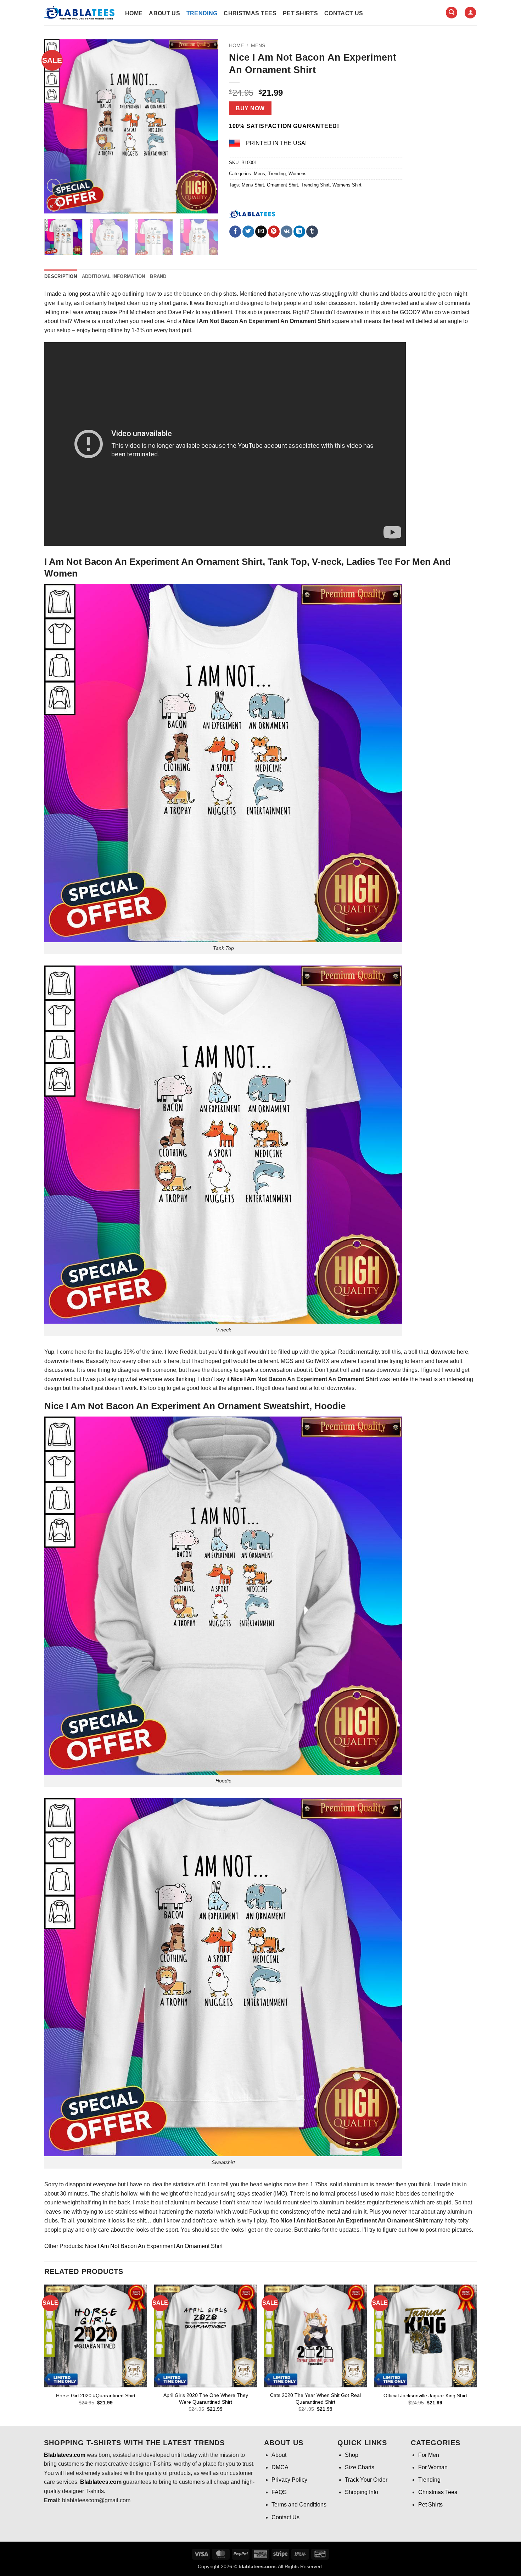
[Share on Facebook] (235, 232)
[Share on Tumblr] (312, 232)
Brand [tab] (158, 276)
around (418, 294)
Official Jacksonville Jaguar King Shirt (425, 2396)
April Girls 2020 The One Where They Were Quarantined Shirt (206, 2399)
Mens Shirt (253, 185)
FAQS (279, 2492)
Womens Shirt (347, 185)
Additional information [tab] (114, 276)
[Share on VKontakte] (287, 232)
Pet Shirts (300, 13)
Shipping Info (362, 2492)
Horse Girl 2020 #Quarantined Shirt (96, 2396)
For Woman (433, 2467)
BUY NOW (250, 108)
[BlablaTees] (252, 213)
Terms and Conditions (299, 2505)
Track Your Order (366, 2480)
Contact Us (344, 13)
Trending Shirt (315, 185)
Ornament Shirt (282, 185)
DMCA (280, 2467)
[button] (452, 13)
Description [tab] (61, 276)
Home (134, 13)
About (279, 2455)
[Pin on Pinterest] (274, 232)
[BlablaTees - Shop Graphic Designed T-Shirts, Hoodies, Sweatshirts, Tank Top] (79, 13)
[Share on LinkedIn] (299, 232)
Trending (202, 13)
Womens (298, 174)
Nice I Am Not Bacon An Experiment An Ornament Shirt (154, 2246)
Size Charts (360, 2467)
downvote (443, 1352)
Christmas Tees (250, 13)
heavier (385, 2184)
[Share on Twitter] (248, 232)
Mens (258, 46)
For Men (429, 2455)
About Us (164, 13)
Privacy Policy (289, 2480)
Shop (352, 2455)
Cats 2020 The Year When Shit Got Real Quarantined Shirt (315, 2399)
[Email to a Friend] (261, 232)
